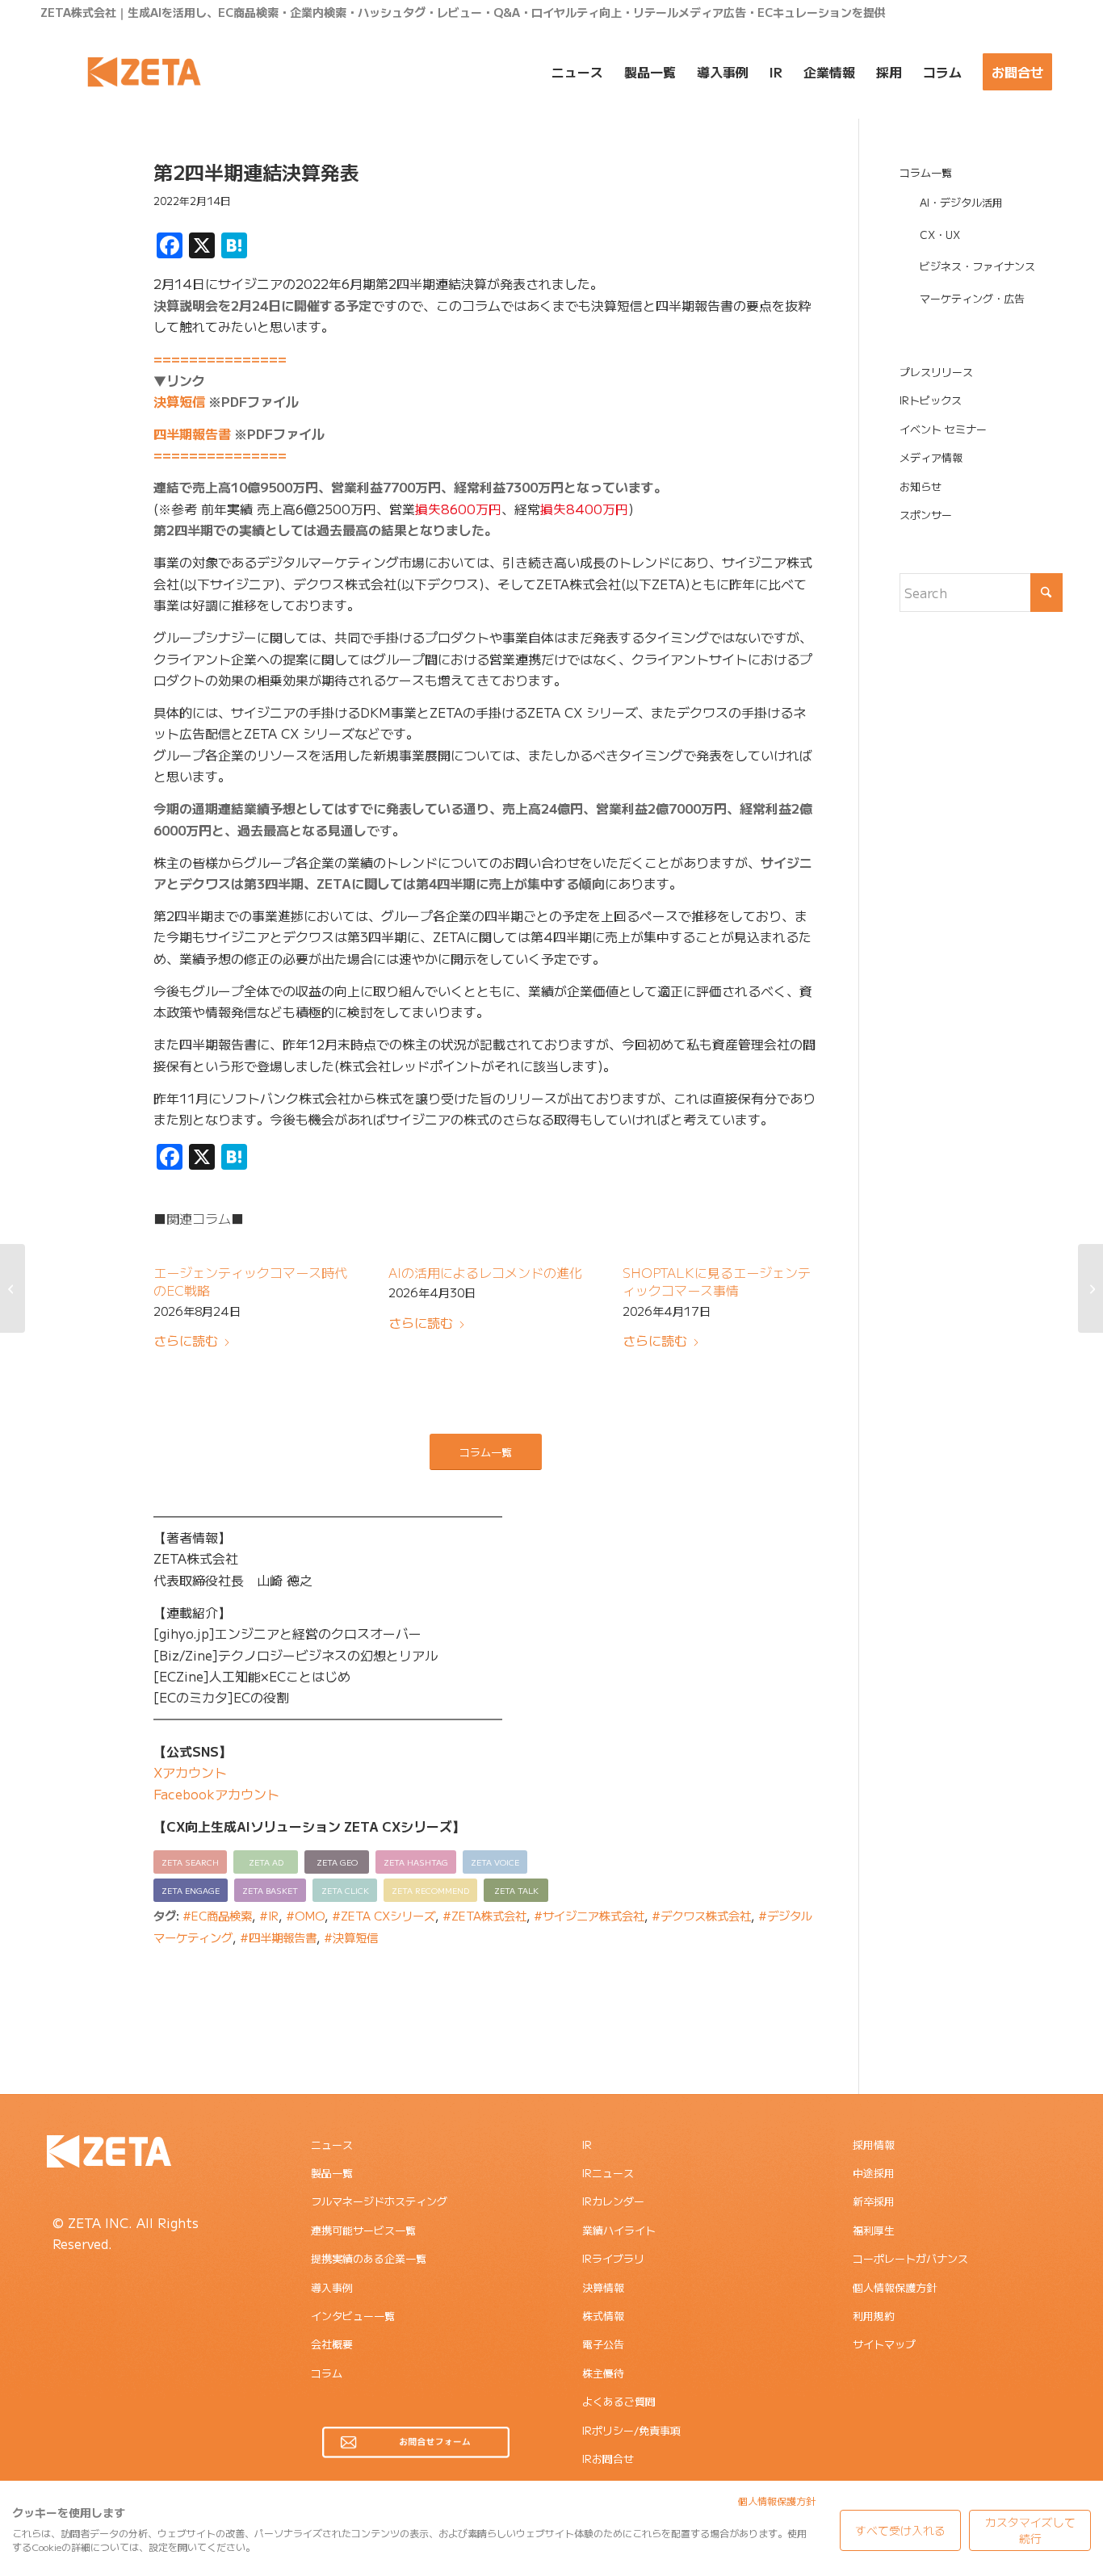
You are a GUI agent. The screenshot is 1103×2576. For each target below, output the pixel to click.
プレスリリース (936, 372)
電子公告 (603, 2344)
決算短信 (179, 401)
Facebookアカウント (216, 1794)
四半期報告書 (192, 434)
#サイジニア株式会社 (589, 1915)
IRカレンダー (613, 2201)
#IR (269, 1915)
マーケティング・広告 (972, 298)
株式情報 (603, 2316)
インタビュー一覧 (353, 2316)
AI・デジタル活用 (961, 202)
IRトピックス (931, 400)
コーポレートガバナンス (910, 2258)
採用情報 (874, 2145)
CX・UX (940, 235)
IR (587, 2145)
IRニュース (608, 2173)
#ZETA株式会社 (484, 1915)
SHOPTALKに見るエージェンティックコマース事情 (717, 1281)
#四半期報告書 (278, 1937)
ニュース (332, 2145)
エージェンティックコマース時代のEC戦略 (250, 1281)
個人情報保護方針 (895, 2287)
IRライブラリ (613, 2258)
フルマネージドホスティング (379, 2201)
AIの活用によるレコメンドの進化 (485, 1272)
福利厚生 (874, 2230)
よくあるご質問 (619, 2401)
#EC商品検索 (217, 1915)
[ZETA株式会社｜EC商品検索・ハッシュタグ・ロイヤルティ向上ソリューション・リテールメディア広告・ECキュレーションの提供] (144, 72)
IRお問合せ (608, 2459)
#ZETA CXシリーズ (384, 1915)
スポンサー (926, 515)
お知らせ (921, 486)
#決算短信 (351, 1937)
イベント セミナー (943, 429)
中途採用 (874, 2173)
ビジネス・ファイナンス (977, 266)
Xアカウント (190, 1772)
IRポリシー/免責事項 (631, 2430)
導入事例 (332, 2287)
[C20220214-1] (77, 237)
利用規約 (874, 2316)
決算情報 (603, 2287)
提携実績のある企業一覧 (369, 2258)
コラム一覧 (926, 172)
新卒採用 (874, 2201)
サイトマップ (884, 2344)
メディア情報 (931, 457)
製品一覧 (332, 2173)
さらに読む (186, 1340)
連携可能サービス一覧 (363, 2230)
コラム (327, 2373)
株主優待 (603, 2373)
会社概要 (332, 2344)
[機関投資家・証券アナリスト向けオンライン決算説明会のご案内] (13, 1288)
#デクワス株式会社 (701, 1915)
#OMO (305, 1915)
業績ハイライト (619, 2230)
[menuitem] (577, 72)
